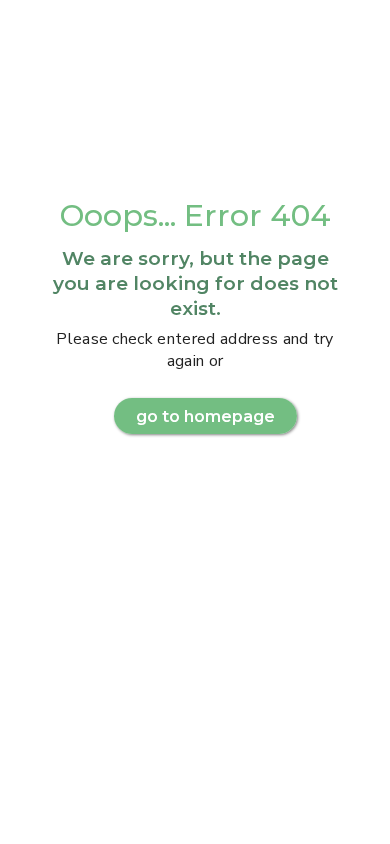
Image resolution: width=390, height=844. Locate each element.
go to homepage (205, 416)
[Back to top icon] (349, 803)
